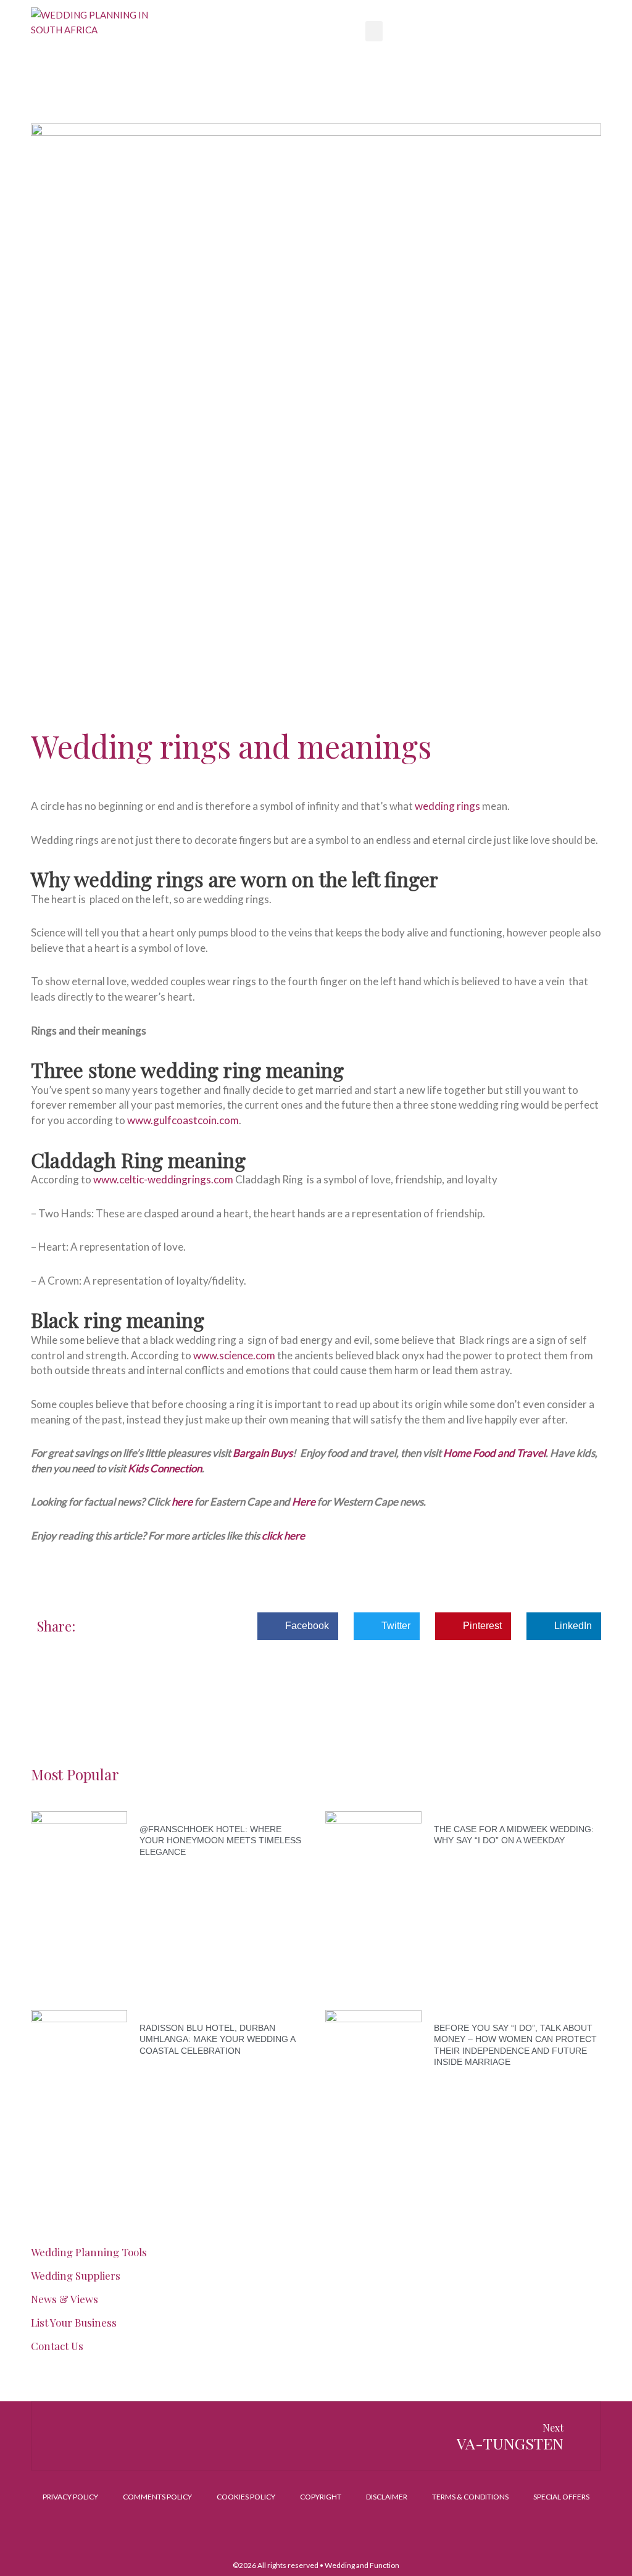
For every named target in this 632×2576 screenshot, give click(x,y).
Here (305, 1502)
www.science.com (234, 1355)
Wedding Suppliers (76, 2275)
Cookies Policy (246, 2497)
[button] (374, 31)
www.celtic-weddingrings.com (163, 1179)
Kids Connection (165, 1468)
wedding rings (447, 806)
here (182, 1502)
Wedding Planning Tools (89, 2252)
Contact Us (57, 2346)
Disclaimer (387, 2497)
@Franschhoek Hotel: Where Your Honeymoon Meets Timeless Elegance (220, 1840)
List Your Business (74, 2322)
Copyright (321, 2497)
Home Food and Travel (494, 1453)
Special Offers (561, 2497)
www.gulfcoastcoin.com (183, 1120)
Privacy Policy (70, 2497)
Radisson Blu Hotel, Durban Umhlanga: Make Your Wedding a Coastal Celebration (217, 2039)
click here (283, 1536)
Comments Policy (157, 2497)
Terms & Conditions (470, 2497)
